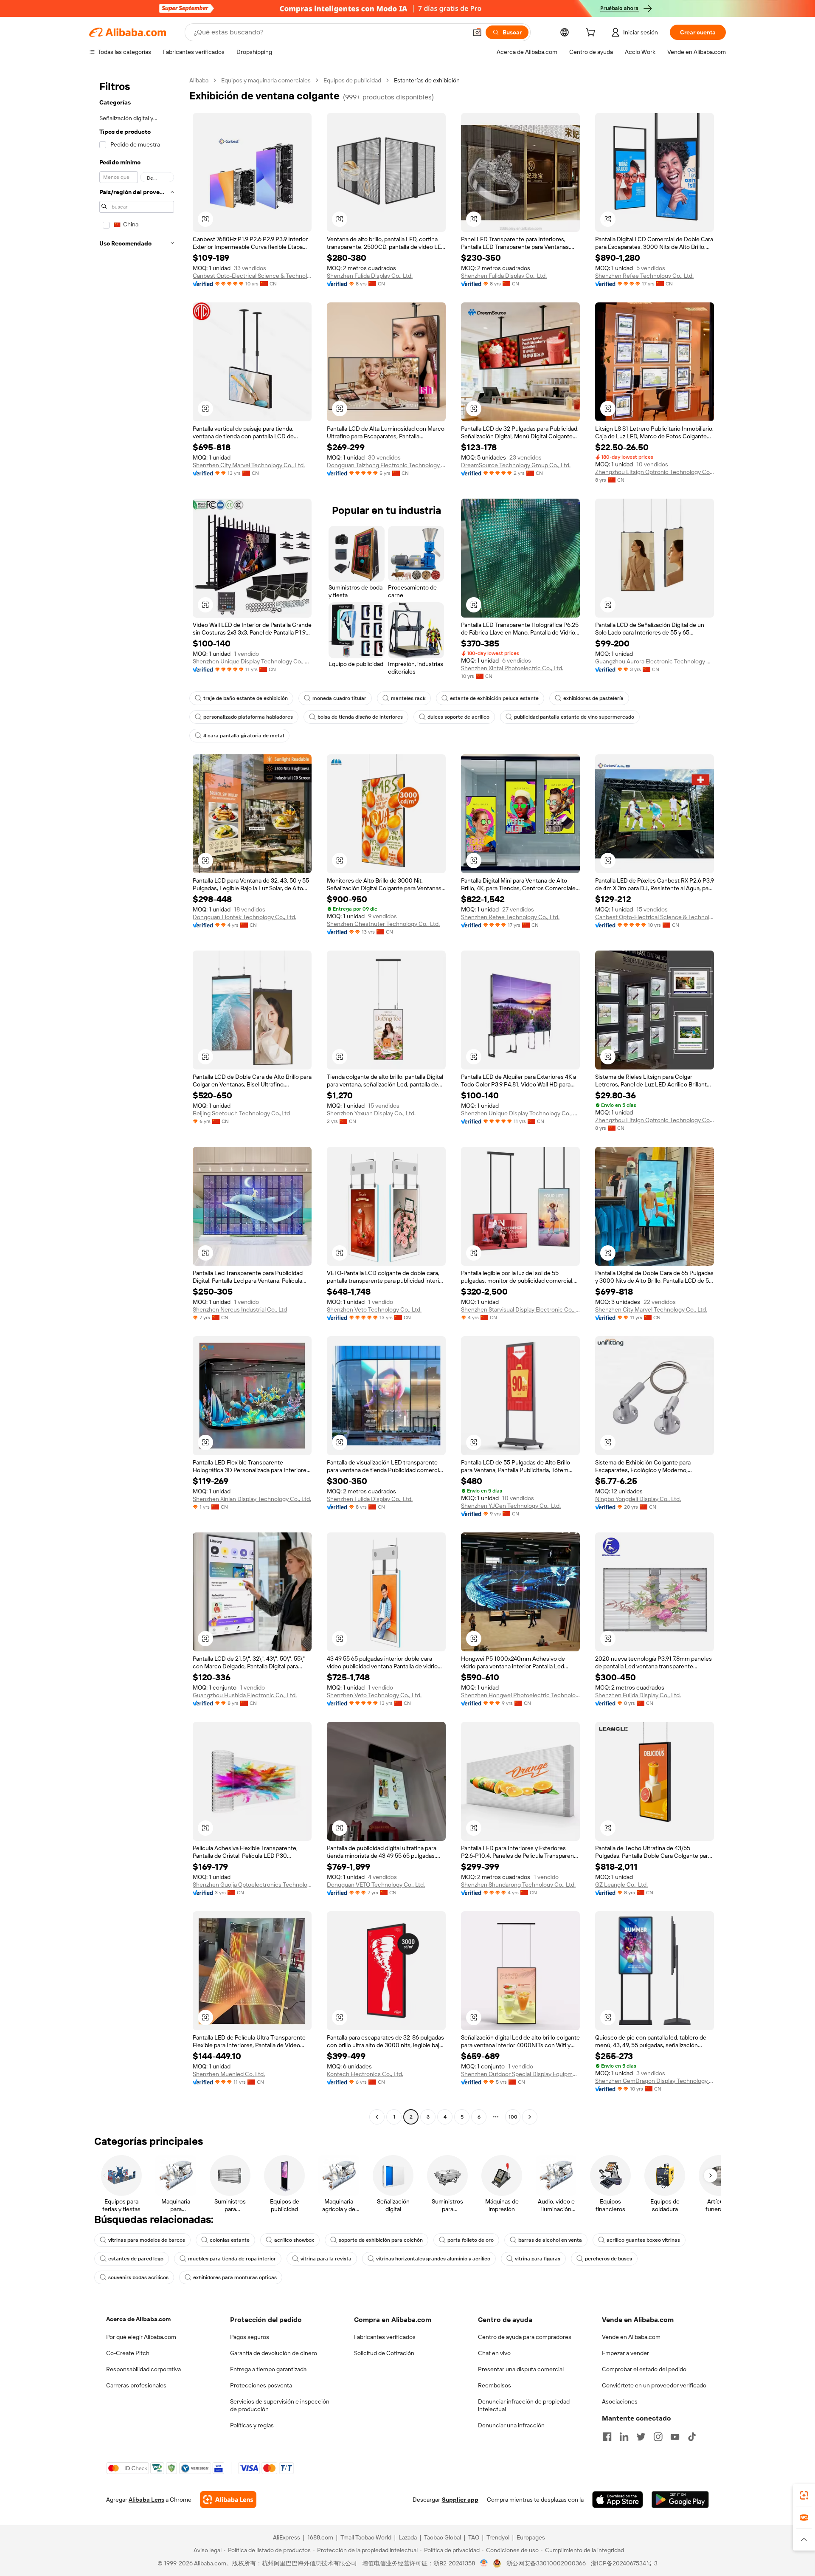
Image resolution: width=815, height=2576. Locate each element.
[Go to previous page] (377, 2117)
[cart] (592, 34)
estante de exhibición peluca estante (494, 698)
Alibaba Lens (146, 2500)
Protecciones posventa (261, 2385)
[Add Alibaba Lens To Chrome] (228, 2500)
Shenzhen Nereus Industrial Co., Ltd (240, 1309)
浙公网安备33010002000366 (546, 2563)
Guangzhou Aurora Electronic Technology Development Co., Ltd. (655, 661)
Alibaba (199, 80)
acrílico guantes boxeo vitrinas (643, 2240)
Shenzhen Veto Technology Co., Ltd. (374, 1309)
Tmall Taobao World (366, 2537)
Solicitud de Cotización (384, 2353)
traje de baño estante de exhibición (246, 698)
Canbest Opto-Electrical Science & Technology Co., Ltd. (252, 276)
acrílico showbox (294, 2240)
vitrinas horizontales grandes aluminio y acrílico (433, 2259)
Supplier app (460, 2500)
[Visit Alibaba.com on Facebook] (607, 2437)
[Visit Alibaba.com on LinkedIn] (624, 2437)
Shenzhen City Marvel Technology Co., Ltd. (249, 465)
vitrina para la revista (326, 2259)
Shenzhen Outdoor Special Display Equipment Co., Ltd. (520, 2074)
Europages (531, 2537)
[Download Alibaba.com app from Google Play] (680, 2500)
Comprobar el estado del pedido (644, 2369)
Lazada (408, 2537)
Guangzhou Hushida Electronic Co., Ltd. (245, 1695)
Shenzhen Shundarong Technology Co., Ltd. (518, 1885)
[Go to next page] (530, 2117)
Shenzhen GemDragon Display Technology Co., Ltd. (655, 2081)
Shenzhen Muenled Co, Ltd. (229, 2074)
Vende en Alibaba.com (631, 2337)
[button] (477, 32)
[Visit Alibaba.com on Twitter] (641, 2437)
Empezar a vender (625, 2353)
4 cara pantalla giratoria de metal (244, 736)
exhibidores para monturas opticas (235, 2277)
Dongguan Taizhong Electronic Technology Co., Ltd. (386, 465)
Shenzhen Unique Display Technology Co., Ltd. (252, 661)
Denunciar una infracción (511, 2425)
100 (513, 2117)
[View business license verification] (484, 2563)
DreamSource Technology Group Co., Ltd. (516, 465)
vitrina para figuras (538, 2259)
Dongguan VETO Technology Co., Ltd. (376, 1885)
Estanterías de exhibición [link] (427, 80)
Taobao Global (443, 2537)
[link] (804, 2495)
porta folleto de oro (471, 2240)
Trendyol (498, 2537)
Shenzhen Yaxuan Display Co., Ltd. (371, 1113)
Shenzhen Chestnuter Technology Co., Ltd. (383, 924)
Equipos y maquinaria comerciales (266, 80)
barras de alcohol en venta (550, 2240)
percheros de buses (608, 2259)
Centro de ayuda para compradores (525, 2337)
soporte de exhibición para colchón (381, 2240)
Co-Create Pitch (128, 2353)
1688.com (320, 2537)
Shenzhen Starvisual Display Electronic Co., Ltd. (520, 1309)
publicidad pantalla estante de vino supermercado (574, 717)
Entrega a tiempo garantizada (268, 2369)
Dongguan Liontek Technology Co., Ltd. (244, 917)
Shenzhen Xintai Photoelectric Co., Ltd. (512, 668)
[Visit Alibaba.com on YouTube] (675, 2437)
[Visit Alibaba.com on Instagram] (658, 2437)
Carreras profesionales (136, 2385)
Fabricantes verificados (385, 2337)
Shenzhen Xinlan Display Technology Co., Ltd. (252, 1499)
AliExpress (287, 2537)
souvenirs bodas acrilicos (138, 2277)
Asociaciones (620, 2401)
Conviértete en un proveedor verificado (654, 2385)
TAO (474, 2537)
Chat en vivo (494, 2353)
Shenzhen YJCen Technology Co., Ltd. (511, 1506)
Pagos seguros (250, 2337)
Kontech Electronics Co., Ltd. (365, 2074)
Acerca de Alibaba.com (138, 2319)
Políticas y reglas (252, 2425)
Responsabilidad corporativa (143, 2369)
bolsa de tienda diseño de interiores (360, 717)
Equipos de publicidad (352, 80)
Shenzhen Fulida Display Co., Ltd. (370, 276)
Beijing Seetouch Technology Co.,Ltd (241, 1113)
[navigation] (137, 1100)
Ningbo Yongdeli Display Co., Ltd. (638, 1499)
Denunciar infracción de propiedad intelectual (524, 2405)
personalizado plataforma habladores (248, 717)
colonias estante (230, 2240)
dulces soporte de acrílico (458, 717)
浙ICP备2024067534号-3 (624, 2563)
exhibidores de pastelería (593, 698)
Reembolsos (495, 2385)
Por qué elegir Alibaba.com (141, 2337)
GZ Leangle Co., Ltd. (621, 1885)
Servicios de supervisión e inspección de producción (280, 2405)
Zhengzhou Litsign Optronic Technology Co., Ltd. (655, 472)
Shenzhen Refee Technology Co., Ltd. (644, 276)
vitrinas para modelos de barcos (147, 2240)
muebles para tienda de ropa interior (232, 2259)
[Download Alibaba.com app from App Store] (618, 2500)
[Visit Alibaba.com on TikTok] (692, 2437)
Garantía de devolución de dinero (274, 2353)
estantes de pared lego (136, 2259)
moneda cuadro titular (339, 698)
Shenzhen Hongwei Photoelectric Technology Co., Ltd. (520, 1695)
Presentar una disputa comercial (521, 2369)
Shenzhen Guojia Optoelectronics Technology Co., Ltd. (252, 1885)
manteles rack (408, 698)
